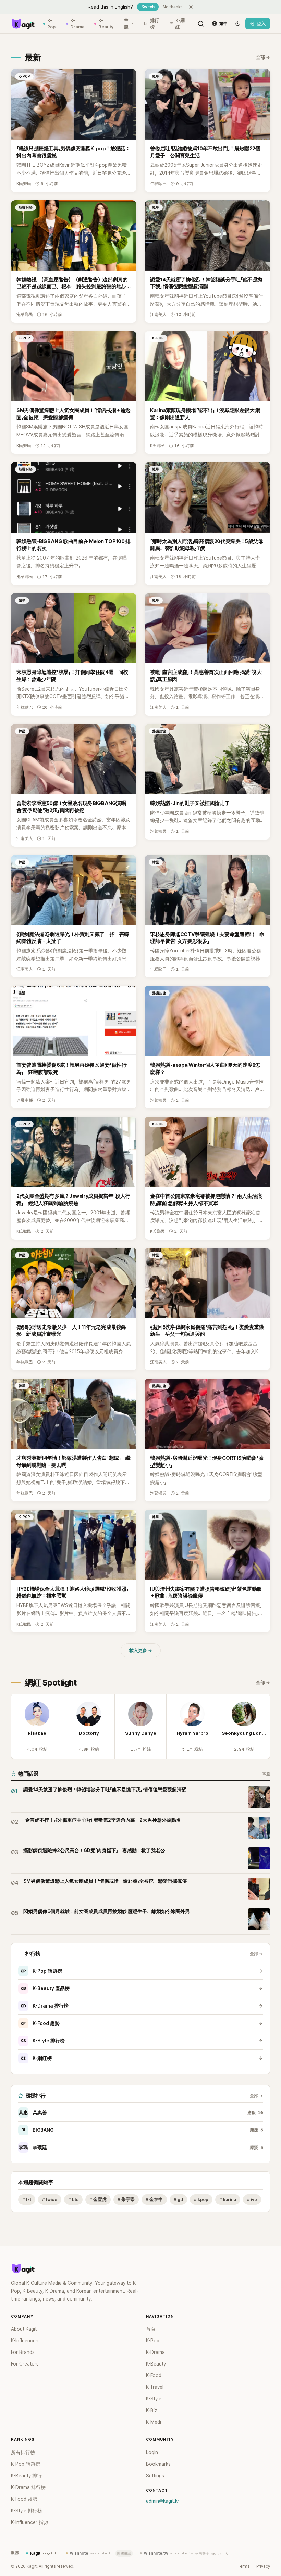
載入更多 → (141, 1650)
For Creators (25, 2364)
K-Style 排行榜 (43, 2041)
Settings (155, 2476)
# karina (228, 2199)
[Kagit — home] (23, 24)
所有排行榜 (23, 2452)
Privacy (263, 2566)
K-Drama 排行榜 (45, 2006)
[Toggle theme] (238, 24)
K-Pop (51, 24)
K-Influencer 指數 (30, 2522)
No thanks (173, 7)
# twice (50, 2199)
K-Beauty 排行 (26, 2476)
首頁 (151, 2329)
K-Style (154, 2399)
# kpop (201, 2199)
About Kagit (24, 2329)
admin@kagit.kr (163, 2501)
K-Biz (152, 2410)
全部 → (263, 57)
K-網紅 (180, 24)
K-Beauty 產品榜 (45, 1988)
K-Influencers (25, 2341)
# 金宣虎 (98, 2199)
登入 (261, 24)
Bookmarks (158, 2464)
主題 (126, 24)
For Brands (23, 2352)
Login (152, 2452)
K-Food (154, 2375)
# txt (27, 2199)
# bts (73, 2199)
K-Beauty (106, 24)
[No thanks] (191, 7)
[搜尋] (201, 24)
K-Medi (154, 2422)
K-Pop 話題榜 (41, 1971)
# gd (178, 2199)
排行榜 (155, 24)
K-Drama (77, 24)
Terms (243, 2566)
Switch (148, 7)
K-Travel (155, 2387)
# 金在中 (154, 2199)
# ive (252, 2199)
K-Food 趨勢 (40, 2023)
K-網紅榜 (36, 2058)
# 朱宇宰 (126, 2199)
